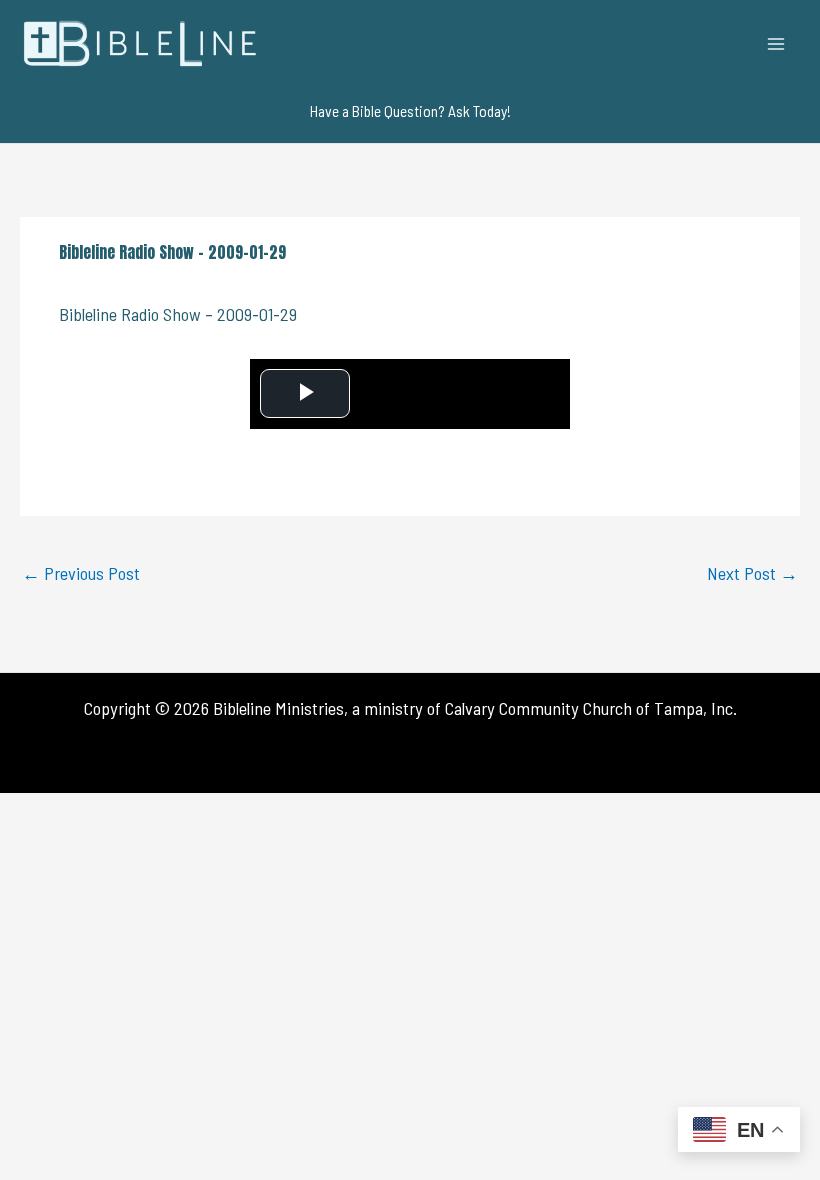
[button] (410, 111)
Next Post (752, 573)
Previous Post (81, 573)
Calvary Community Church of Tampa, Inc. (591, 708)
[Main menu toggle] (776, 43)
